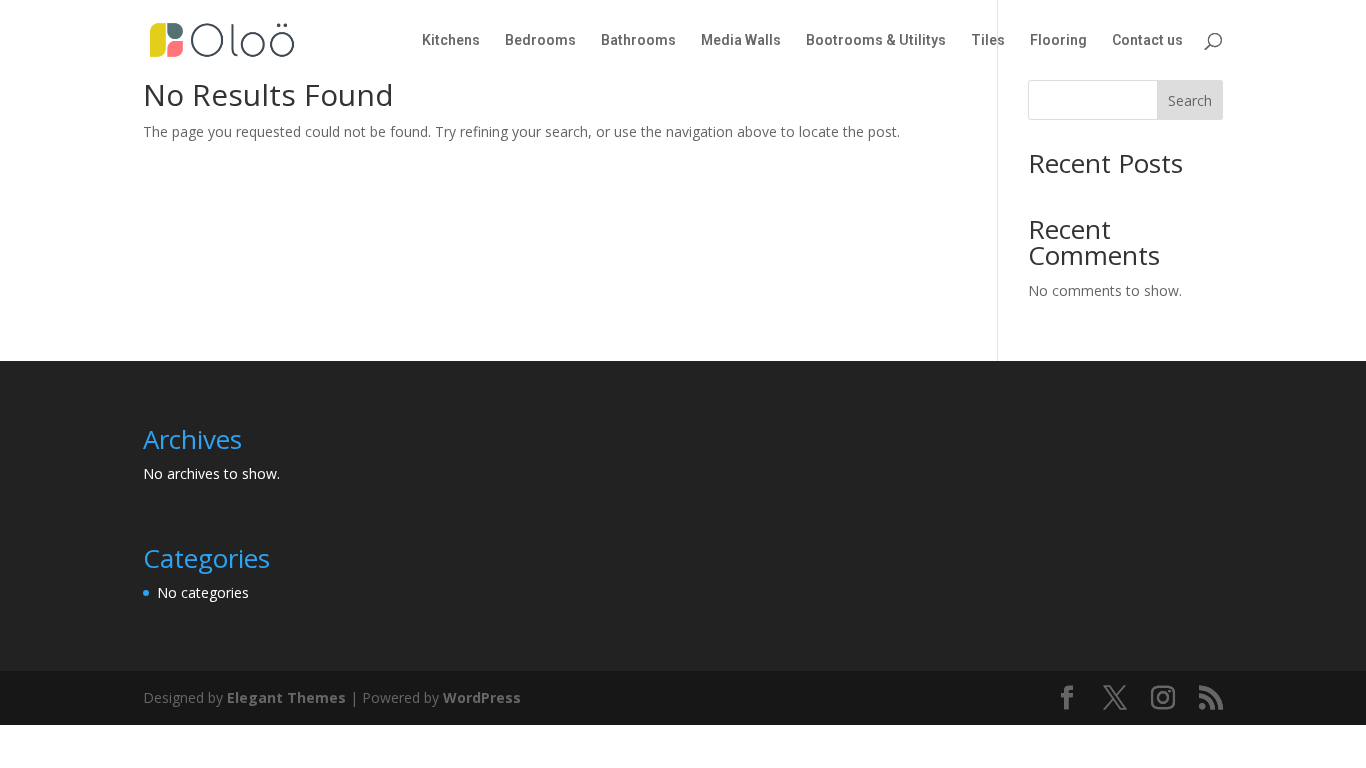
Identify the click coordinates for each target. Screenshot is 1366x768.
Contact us (1147, 40)
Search (1190, 100)
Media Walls (741, 40)
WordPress (482, 697)
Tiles (988, 40)
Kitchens (451, 40)
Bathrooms (638, 40)
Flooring (1058, 40)
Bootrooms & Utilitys (876, 40)
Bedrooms (540, 40)
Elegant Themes (286, 697)
